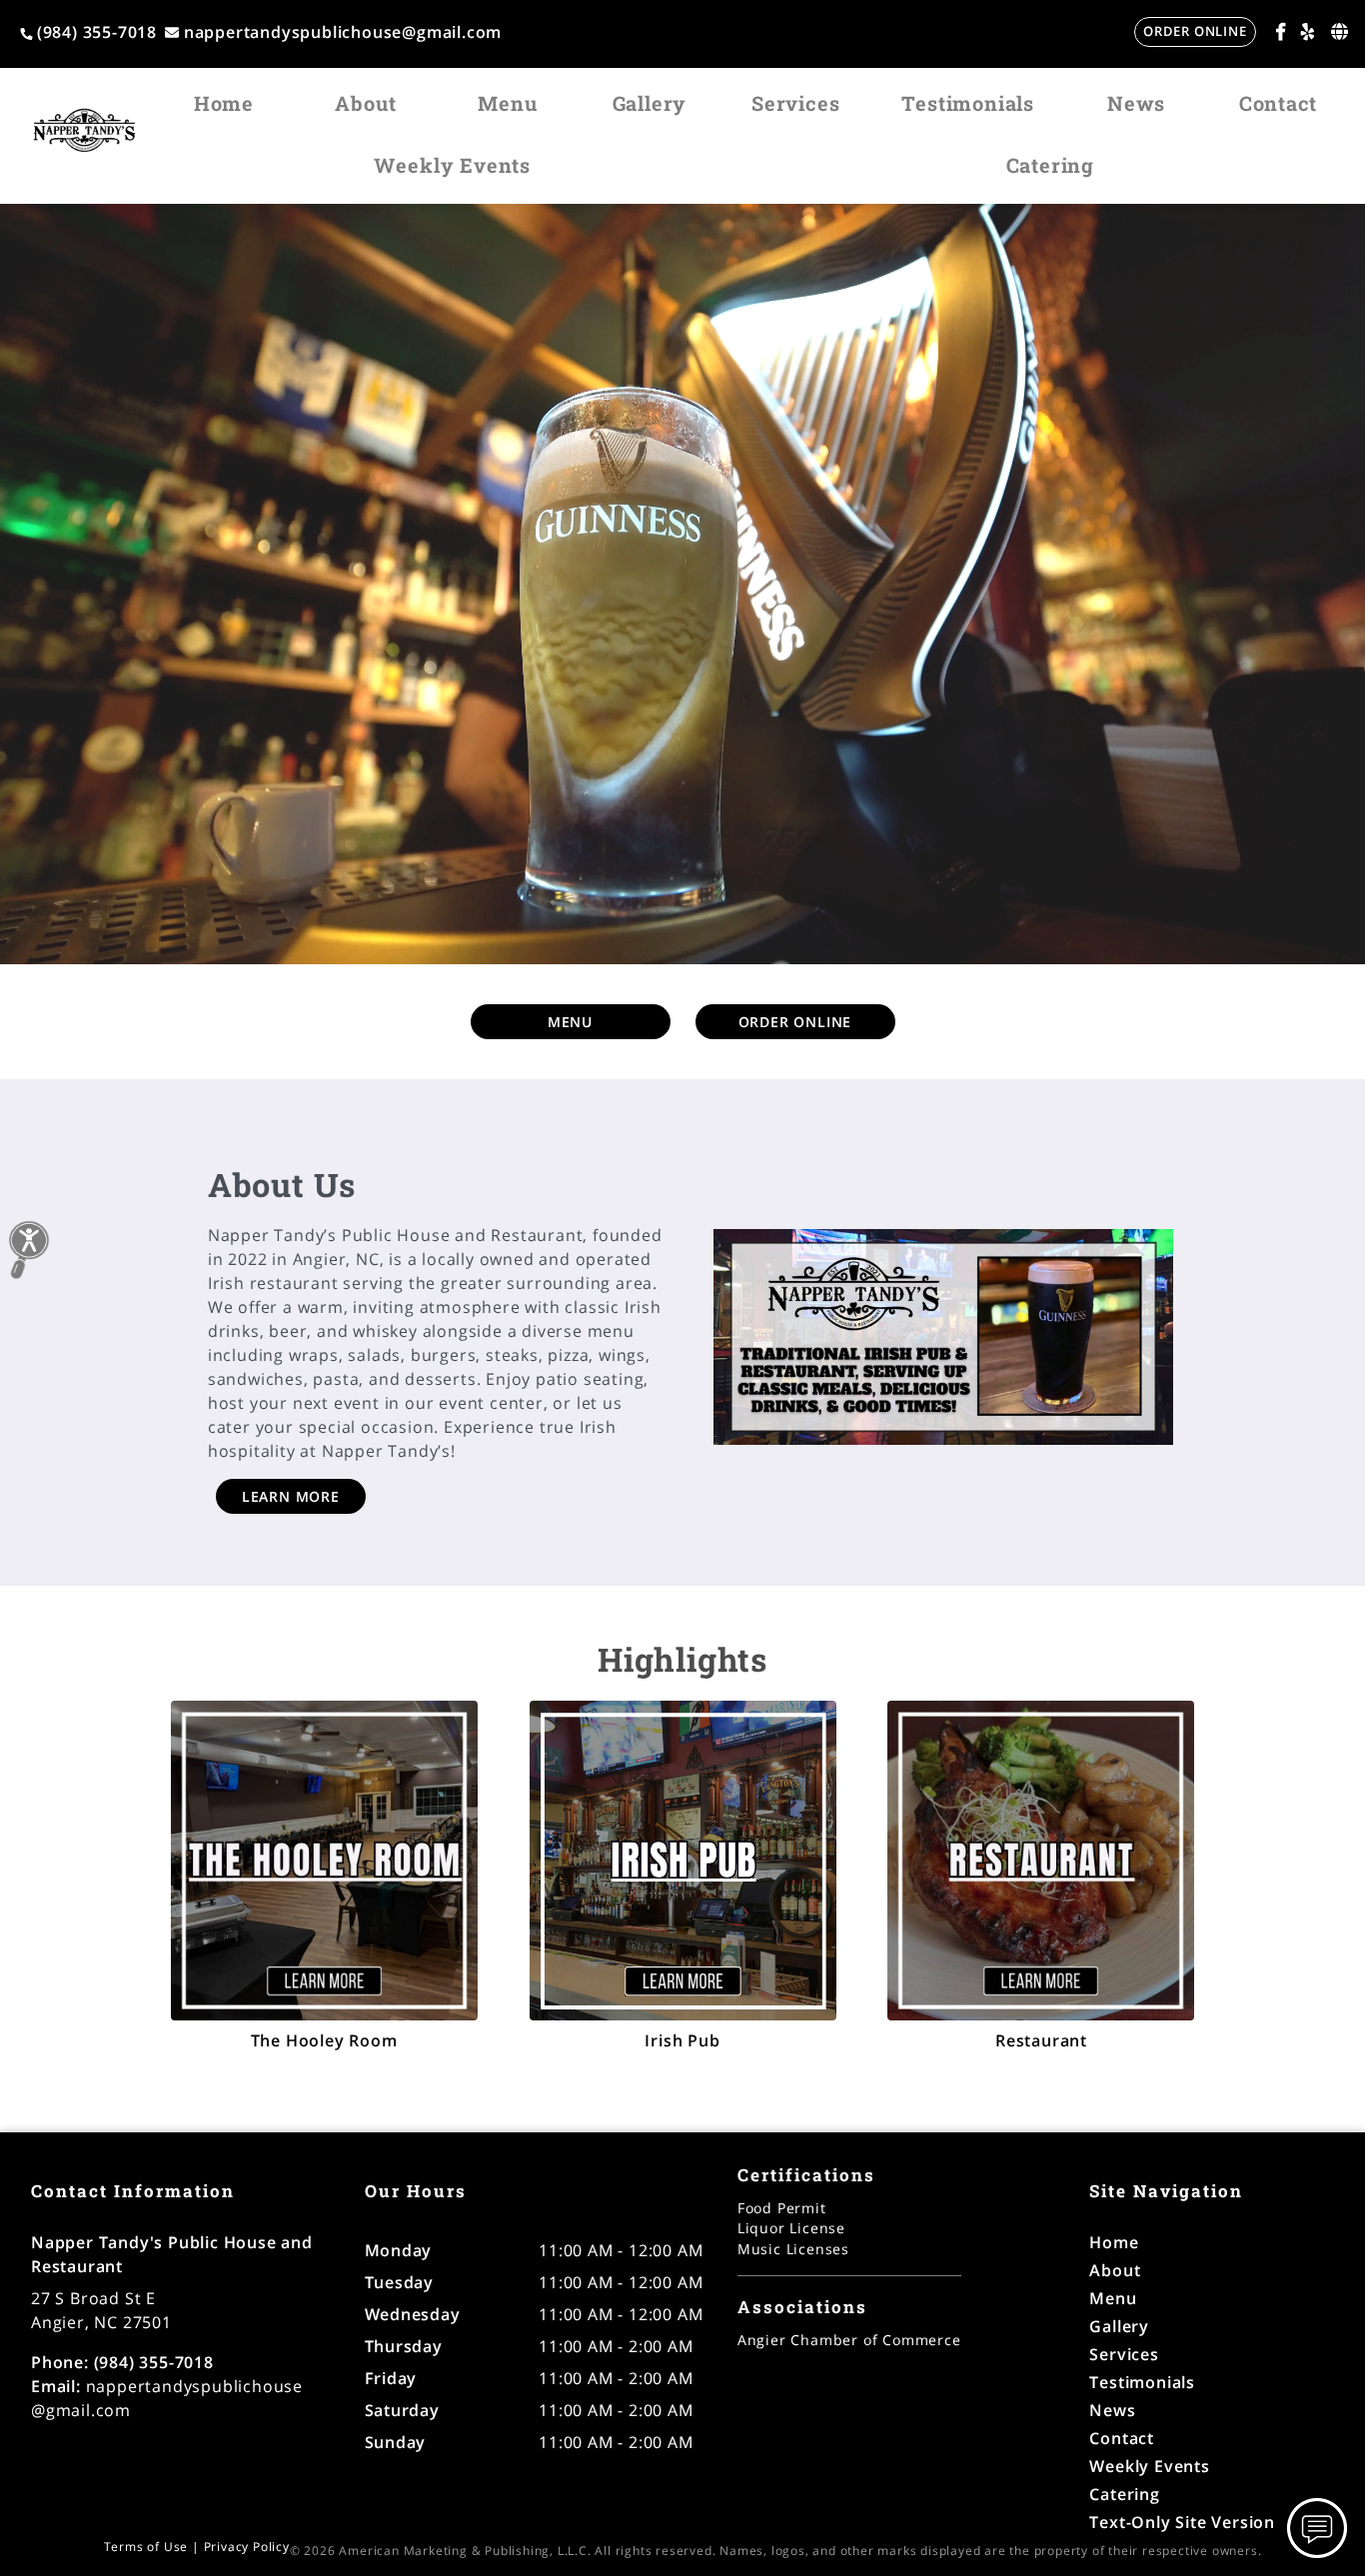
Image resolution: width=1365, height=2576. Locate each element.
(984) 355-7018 (97, 32)
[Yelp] (1308, 31)
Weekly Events (452, 165)
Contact (1279, 103)
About (365, 103)
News (1136, 103)
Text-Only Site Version (1182, 2522)
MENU (570, 1022)
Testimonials (968, 103)
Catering (1050, 165)
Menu (507, 103)
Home (224, 103)
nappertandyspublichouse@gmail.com (343, 32)
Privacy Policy (247, 2547)
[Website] (1340, 31)
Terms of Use (146, 2547)
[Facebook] (1281, 31)
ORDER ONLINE (1195, 31)
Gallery (650, 103)
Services (795, 103)
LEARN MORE (291, 1496)
